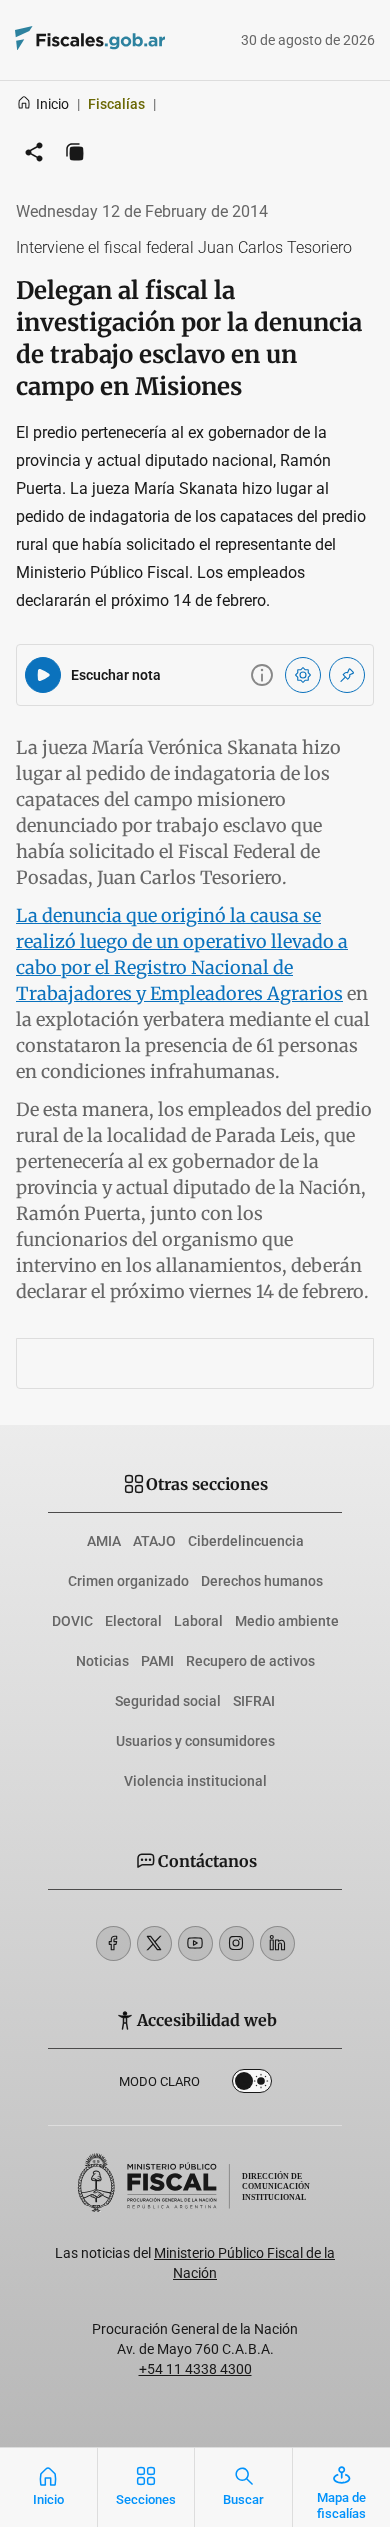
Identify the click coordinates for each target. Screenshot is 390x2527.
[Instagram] (236, 1943)
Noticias (102, 1661)
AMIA (104, 1541)
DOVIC (72, 1621)
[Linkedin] (277, 1943)
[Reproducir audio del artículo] (43, 675)
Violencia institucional (195, 1781)
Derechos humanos (262, 1581)
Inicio (52, 104)
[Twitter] (154, 1943)
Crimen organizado (128, 1581)
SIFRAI (254, 1701)
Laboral (198, 1621)
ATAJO (154, 1541)
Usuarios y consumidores (195, 1741)
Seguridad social (168, 1701)
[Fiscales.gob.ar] (145, 40)
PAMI (157, 1661)
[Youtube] (195, 1943)
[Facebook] (113, 1943)
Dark (252, 2085)
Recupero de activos (250, 1661)
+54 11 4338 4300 (195, 2369)
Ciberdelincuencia (246, 1541)
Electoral (133, 1621)
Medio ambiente (287, 1621)
